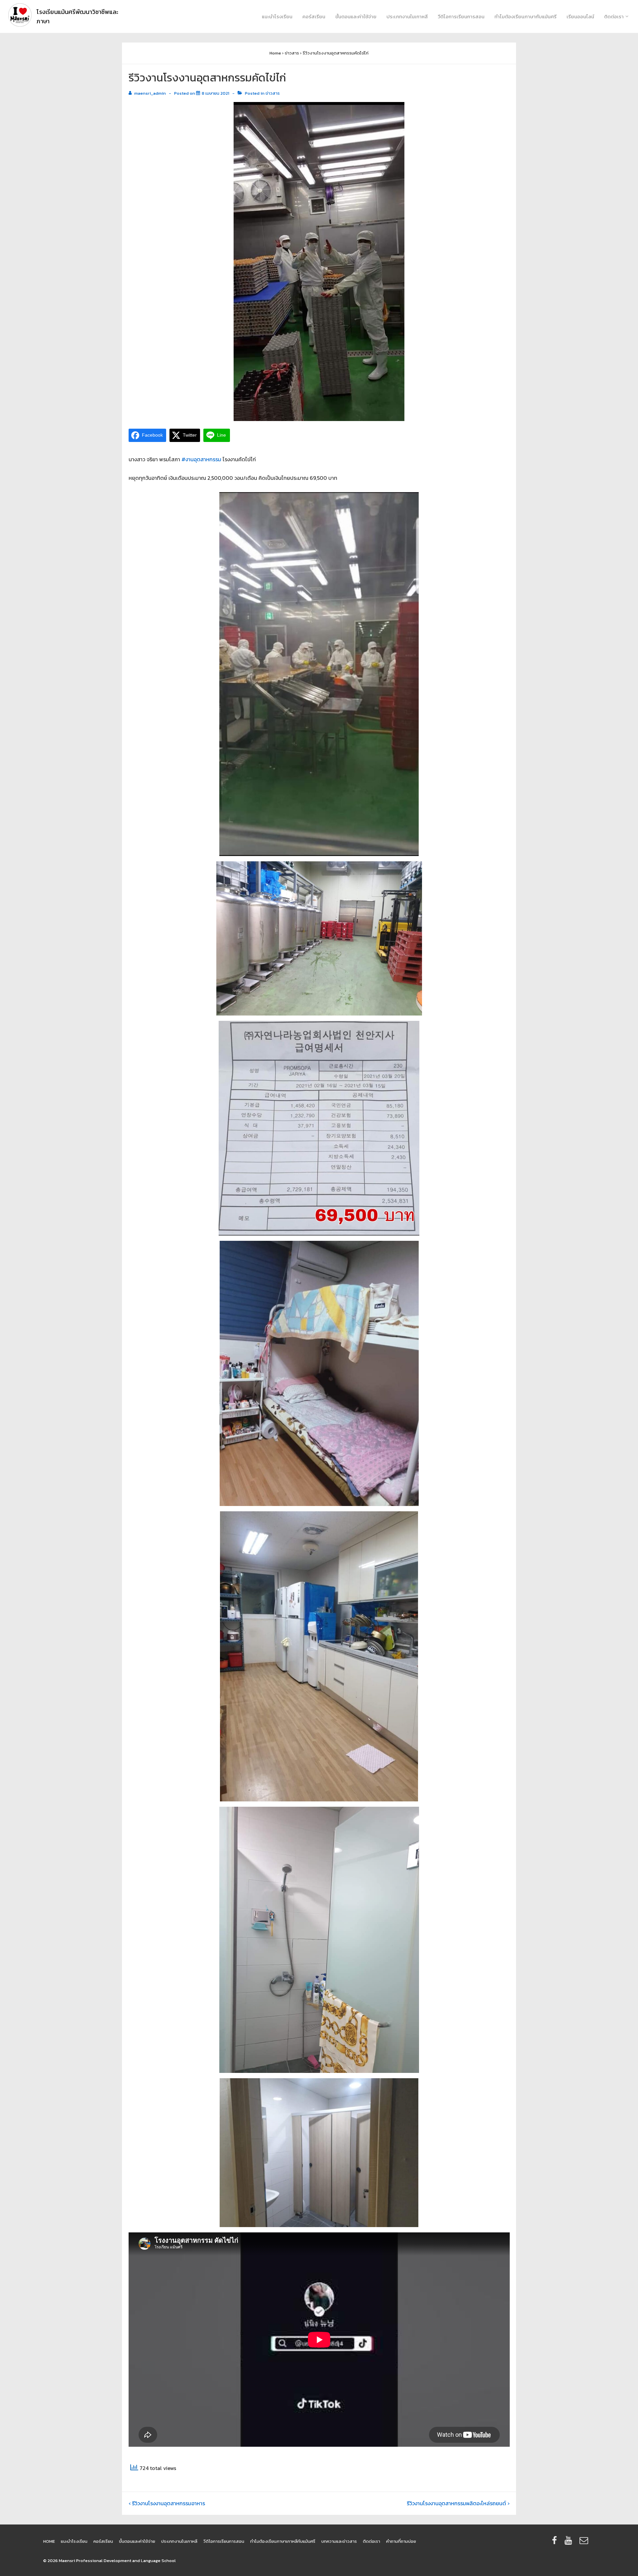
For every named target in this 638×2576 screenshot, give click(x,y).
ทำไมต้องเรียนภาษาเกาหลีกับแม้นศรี (283, 2541)
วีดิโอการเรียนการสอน (461, 16)
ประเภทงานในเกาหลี (407, 16)
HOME (49, 2541)
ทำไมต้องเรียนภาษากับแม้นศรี (526, 16)
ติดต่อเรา (614, 16)
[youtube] (570, 2543)
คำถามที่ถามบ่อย (401, 2541)
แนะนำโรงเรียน (277, 16)
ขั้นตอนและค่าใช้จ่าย (356, 16)
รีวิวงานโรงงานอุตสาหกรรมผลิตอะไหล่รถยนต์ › (458, 2503)
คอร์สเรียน (314, 16)
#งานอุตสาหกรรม (201, 459)
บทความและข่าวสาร (339, 2541)
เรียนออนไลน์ (580, 16)
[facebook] (556, 2543)
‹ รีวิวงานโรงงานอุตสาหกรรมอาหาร (167, 2503)
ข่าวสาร (273, 93)
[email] (585, 2543)
